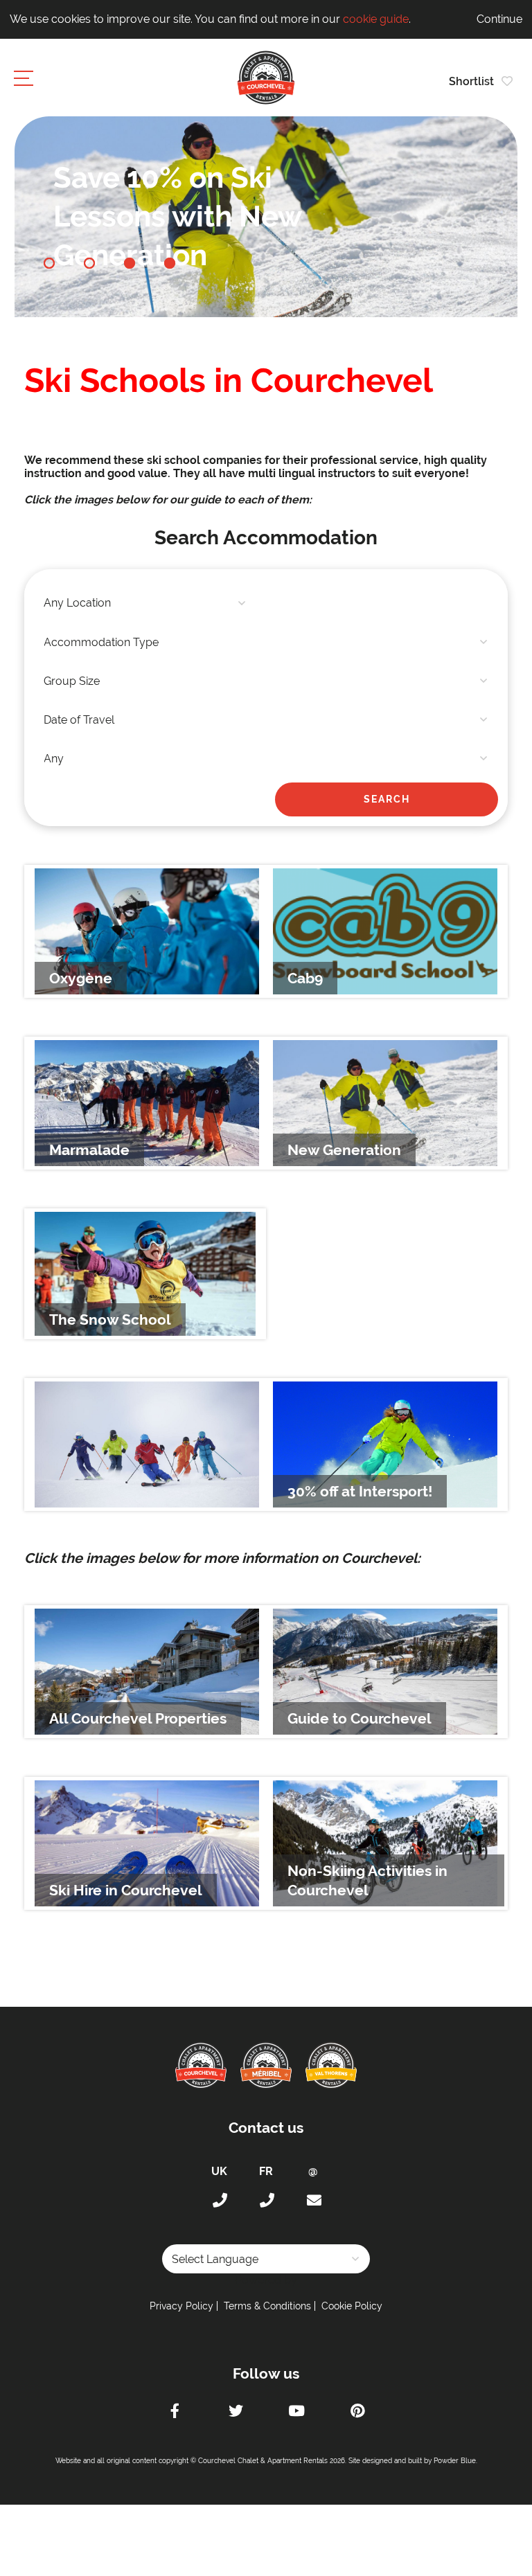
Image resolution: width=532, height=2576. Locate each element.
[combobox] (145, 603)
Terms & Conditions (267, 2306)
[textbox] (145, 603)
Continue (499, 19)
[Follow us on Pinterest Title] (357, 2413)
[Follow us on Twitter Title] (236, 2413)
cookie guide (376, 19)
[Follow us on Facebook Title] (175, 2413)
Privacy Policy (181, 2306)
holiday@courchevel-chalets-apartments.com (313, 2201)
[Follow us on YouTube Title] (296, 2413)
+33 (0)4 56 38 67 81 (266, 2201)
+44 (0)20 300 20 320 (219, 2201)
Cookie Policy (352, 2306)
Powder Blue (455, 2461)
